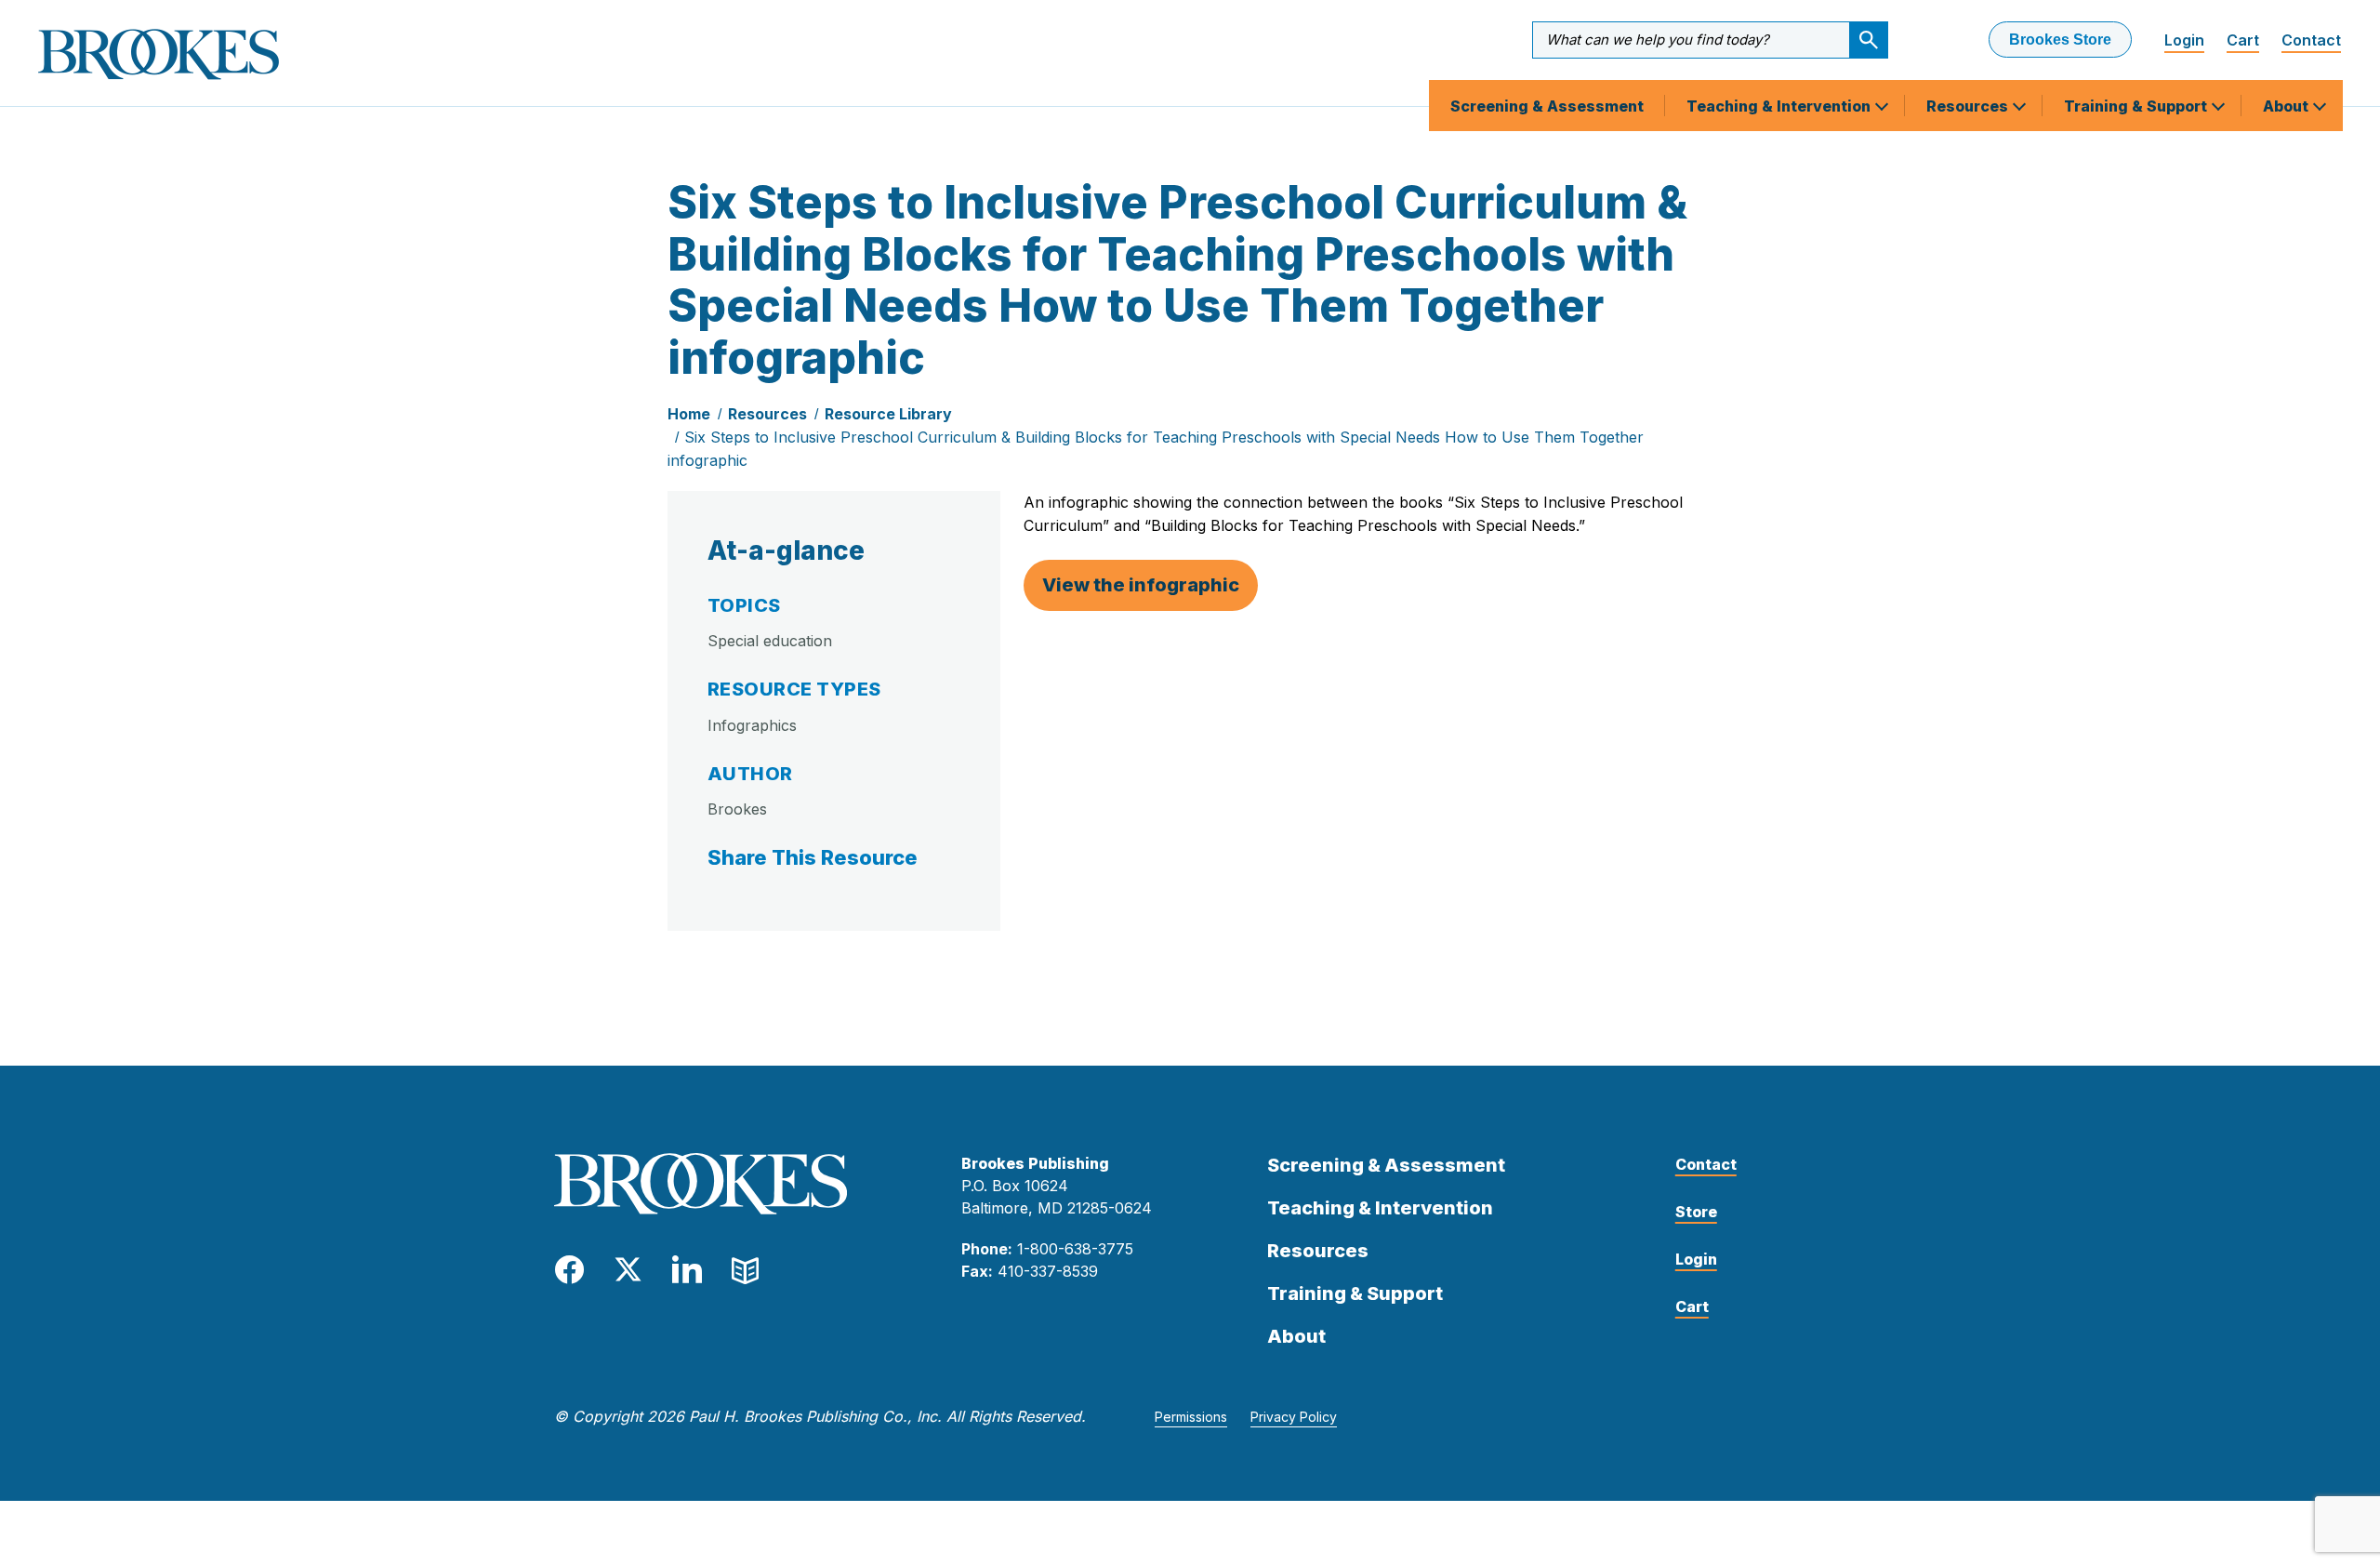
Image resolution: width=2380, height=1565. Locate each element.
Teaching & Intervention (1780, 106)
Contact (2311, 40)
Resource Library (888, 414)
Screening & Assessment (1547, 106)
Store (1696, 1212)
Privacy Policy (1294, 1417)
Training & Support (2137, 106)
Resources (1969, 106)
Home (689, 414)
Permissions (1191, 1417)
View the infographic (1141, 585)
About (2287, 106)
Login (2184, 40)
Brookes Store (2060, 40)
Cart (2243, 40)
